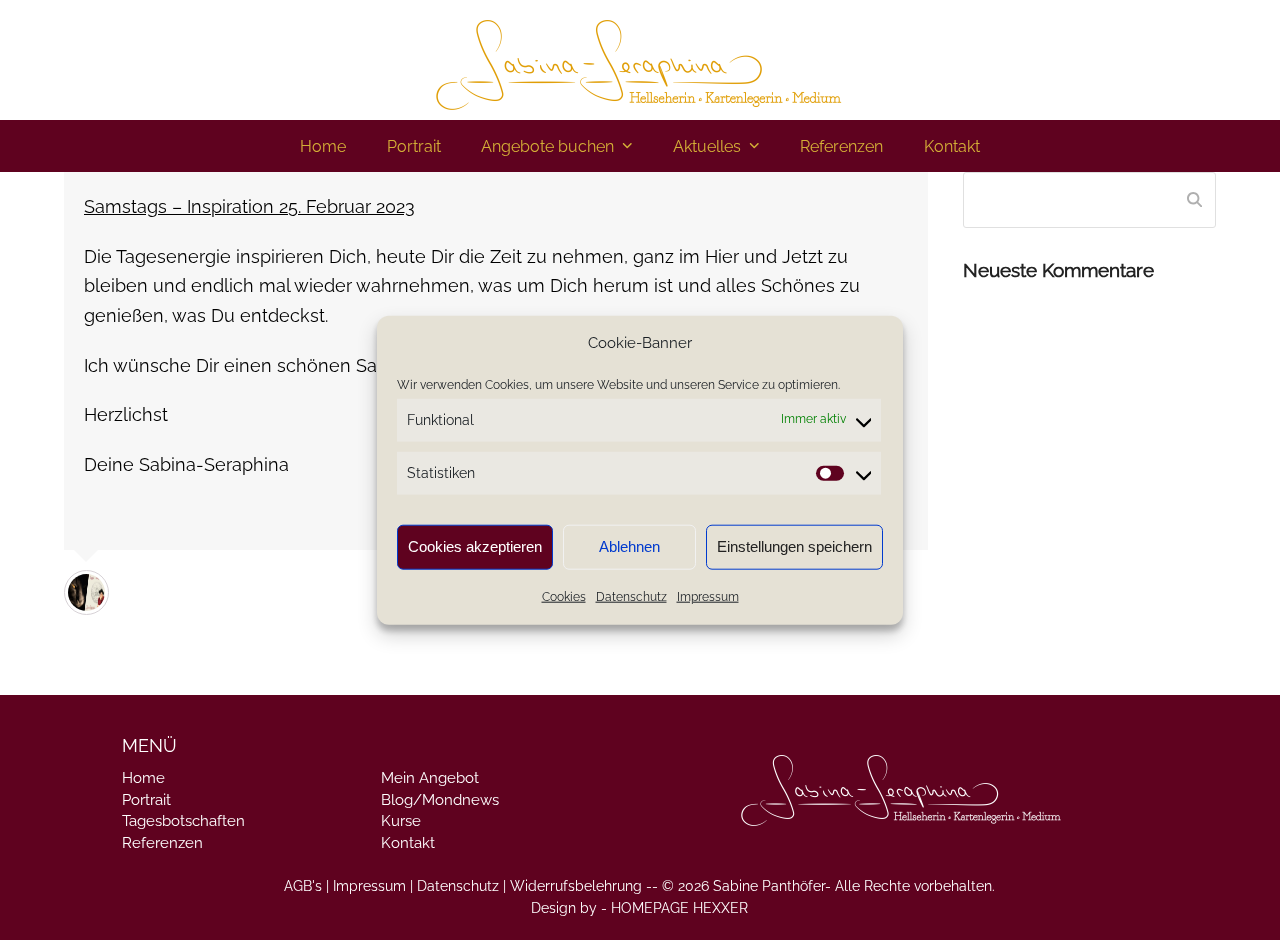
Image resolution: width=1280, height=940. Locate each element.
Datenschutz (631, 597)
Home (143, 778)
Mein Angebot (430, 778)
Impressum (708, 597)
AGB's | (306, 886)
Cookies (564, 597)
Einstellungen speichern (794, 546)
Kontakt (408, 843)
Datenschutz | (461, 886)
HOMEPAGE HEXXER (679, 908)
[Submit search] (1194, 200)
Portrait (146, 800)
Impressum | (373, 886)
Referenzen (162, 843)
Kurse (401, 821)
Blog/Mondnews (440, 800)
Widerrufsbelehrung (576, 886)
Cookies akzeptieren (475, 546)
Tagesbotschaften (183, 821)
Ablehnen (629, 546)
